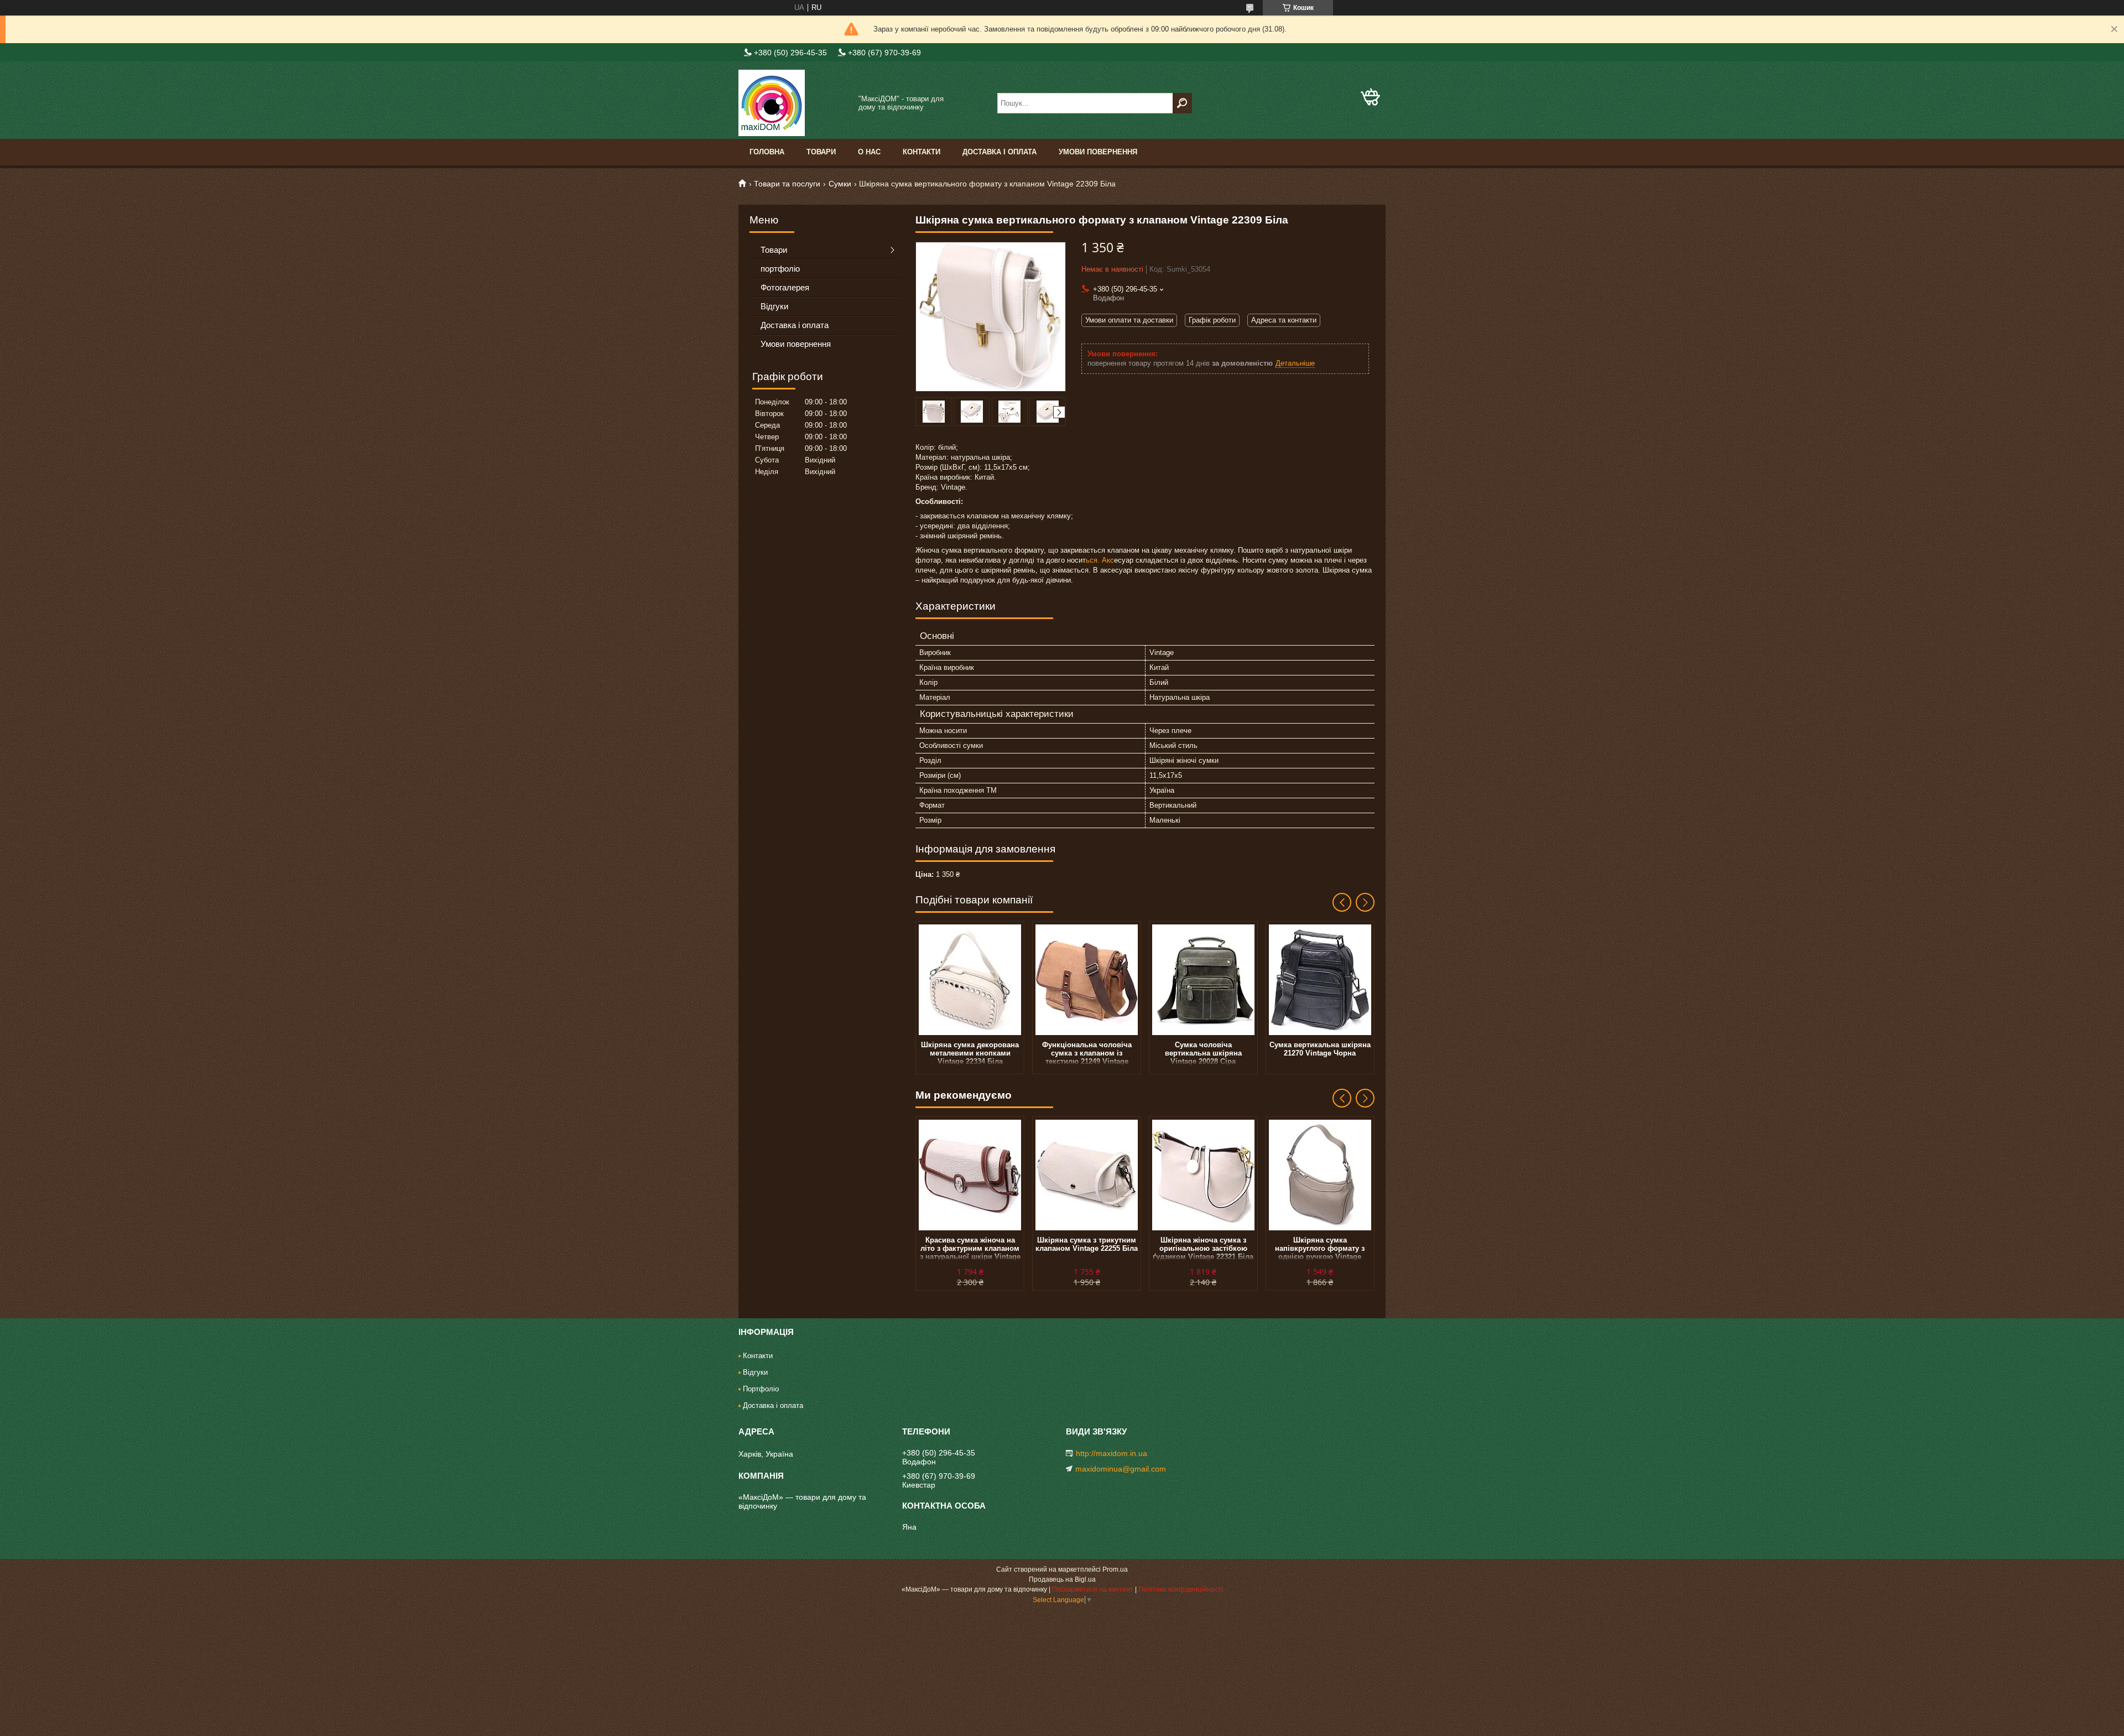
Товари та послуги (787, 184)
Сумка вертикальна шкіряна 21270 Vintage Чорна (1320, 1049)
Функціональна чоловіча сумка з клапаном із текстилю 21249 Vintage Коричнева (1087, 1053)
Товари (821, 152)
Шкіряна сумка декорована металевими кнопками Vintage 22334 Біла (970, 1053)
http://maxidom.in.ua (1112, 1453)
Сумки (840, 184)
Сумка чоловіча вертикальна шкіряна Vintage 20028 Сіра (1203, 1053)
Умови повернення (1098, 152)
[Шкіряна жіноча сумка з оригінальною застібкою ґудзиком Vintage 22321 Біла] (1203, 1175)
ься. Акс (1100, 560)
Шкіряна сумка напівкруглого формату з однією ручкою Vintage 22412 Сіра (1320, 1248)
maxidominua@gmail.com (1121, 1469)
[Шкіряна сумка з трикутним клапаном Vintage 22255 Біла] (1087, 1175)
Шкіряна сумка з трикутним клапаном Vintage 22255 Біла (1087, 1244)
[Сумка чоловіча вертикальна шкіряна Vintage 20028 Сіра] (1203, 980)
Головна (767, 152)
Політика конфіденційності (1181, 1589)
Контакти (922, 152)
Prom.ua (1115, 1569)
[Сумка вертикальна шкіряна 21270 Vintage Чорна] (1320, 980)
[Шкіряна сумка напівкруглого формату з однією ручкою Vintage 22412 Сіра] (1320, 1175)
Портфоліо (761, 1389)
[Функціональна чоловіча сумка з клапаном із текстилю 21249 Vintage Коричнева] (1087, 980)
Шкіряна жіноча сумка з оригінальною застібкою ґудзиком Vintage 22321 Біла (1203, 1248)
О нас (869, 152)
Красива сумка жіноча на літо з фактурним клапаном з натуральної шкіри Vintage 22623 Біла (970, 1248)
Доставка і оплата (999, 152)
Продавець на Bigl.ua (1062, 1579)
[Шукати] (1182, 103)
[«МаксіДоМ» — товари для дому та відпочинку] (794, 103)
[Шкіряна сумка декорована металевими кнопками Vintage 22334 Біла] (970, 980)
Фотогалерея (785, 287)
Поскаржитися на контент (1093, 1589)
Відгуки (774, 306)
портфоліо (780, 269)
